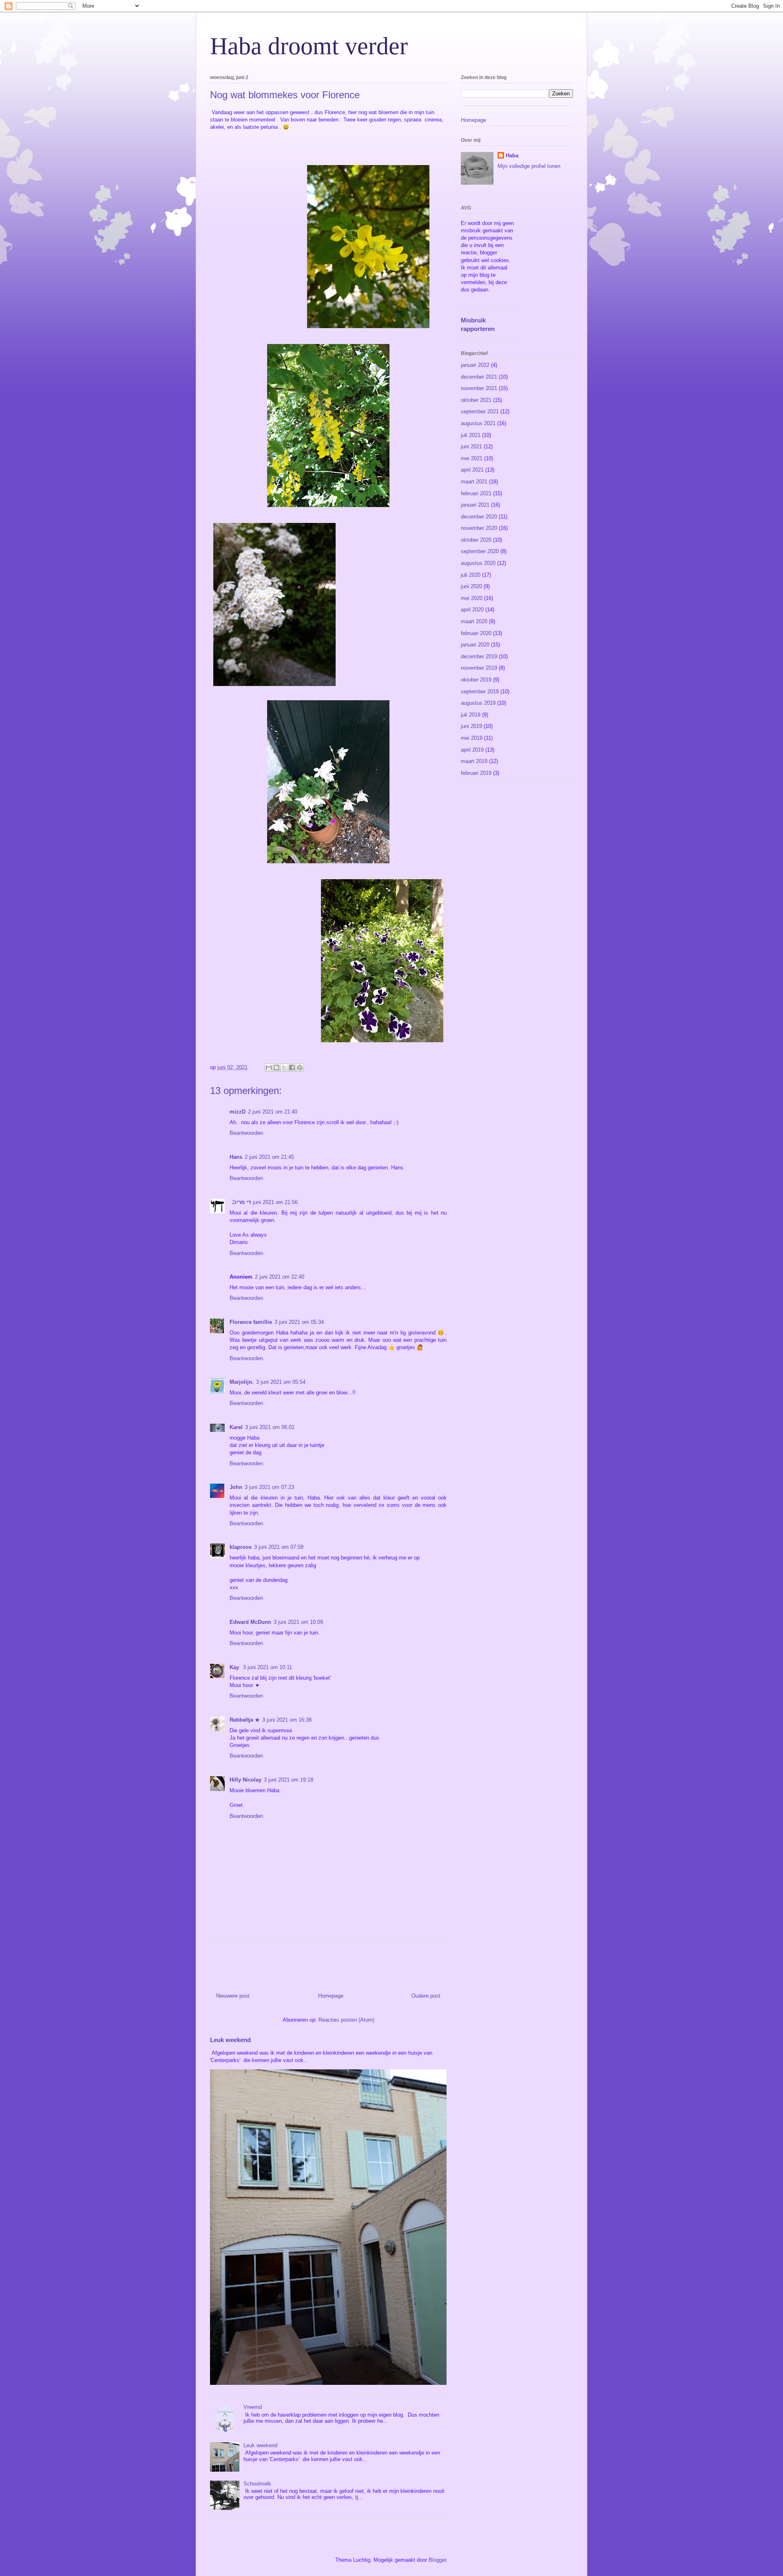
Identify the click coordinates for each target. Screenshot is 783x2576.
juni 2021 (471, 447)
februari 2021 (476, 493)
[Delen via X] (284, 1067)
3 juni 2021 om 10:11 (268, 1667)
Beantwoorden (246, 1133)
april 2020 (472, 610)
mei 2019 (472, 738)
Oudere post (426, 1996)
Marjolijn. (242, 1382)
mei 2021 (472, 458)
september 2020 (480, 551)
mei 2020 (472, 598)
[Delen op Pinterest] (300, 1067)
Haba (512, 155)
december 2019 (479, 656)
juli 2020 (471, 575)
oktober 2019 (476, 680)
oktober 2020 (476, 540)
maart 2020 (474, 621)
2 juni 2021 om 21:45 (269, 1157)
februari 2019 (476, 773)
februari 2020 (476, 633)
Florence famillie (251, 1322)
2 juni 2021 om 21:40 (273, 1112)
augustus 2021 (478, 423)
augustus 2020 (478, 563)
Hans (236, 1157)
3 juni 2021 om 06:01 (270, 1427)
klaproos (241, 1547)
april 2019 (472, 750)
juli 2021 (471, 435)
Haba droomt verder (309, 46)
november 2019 (479, 668)
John (236, 1487)
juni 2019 (471, 726)
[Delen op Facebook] (292, 1067)
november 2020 (479, 528)
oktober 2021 (476, 400)
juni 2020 (471, 586)
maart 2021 (474, 482)
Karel (236, 1427)
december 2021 (479, 377)
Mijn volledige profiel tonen (529, 166)
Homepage (331, 1996)
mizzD (238, 1112)
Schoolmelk (257, 2484)
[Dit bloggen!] (276, 1067)
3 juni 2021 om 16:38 (287, 1720)
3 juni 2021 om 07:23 (269, 1487)
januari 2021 (475, 505)
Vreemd (253, 2407)
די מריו (243, 1202)
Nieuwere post (233, 1996)
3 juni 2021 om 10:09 (298, 1622)
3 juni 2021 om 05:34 (299, 1322)
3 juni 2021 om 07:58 (279, 1547)
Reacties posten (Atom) (346, 2020)
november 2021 (479, 388)
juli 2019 (471, 715)
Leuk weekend (230, 2040)
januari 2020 (475, 645)
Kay (235, 1667)
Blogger (437, 2560)
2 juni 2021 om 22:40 (280, 1277)
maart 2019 (474, 761)
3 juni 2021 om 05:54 (281, 1382)
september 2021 (480, 411)
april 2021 (472, 470)
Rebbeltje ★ (245, 1720)
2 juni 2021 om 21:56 (265, 1202)
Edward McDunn (250, 1622)
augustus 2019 (478, 703)
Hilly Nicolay (246, 1780)
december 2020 (479, 517)
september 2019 (480, 691)
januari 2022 (475, 365)
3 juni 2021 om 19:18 (289, 1780)
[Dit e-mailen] (269, 1067)
